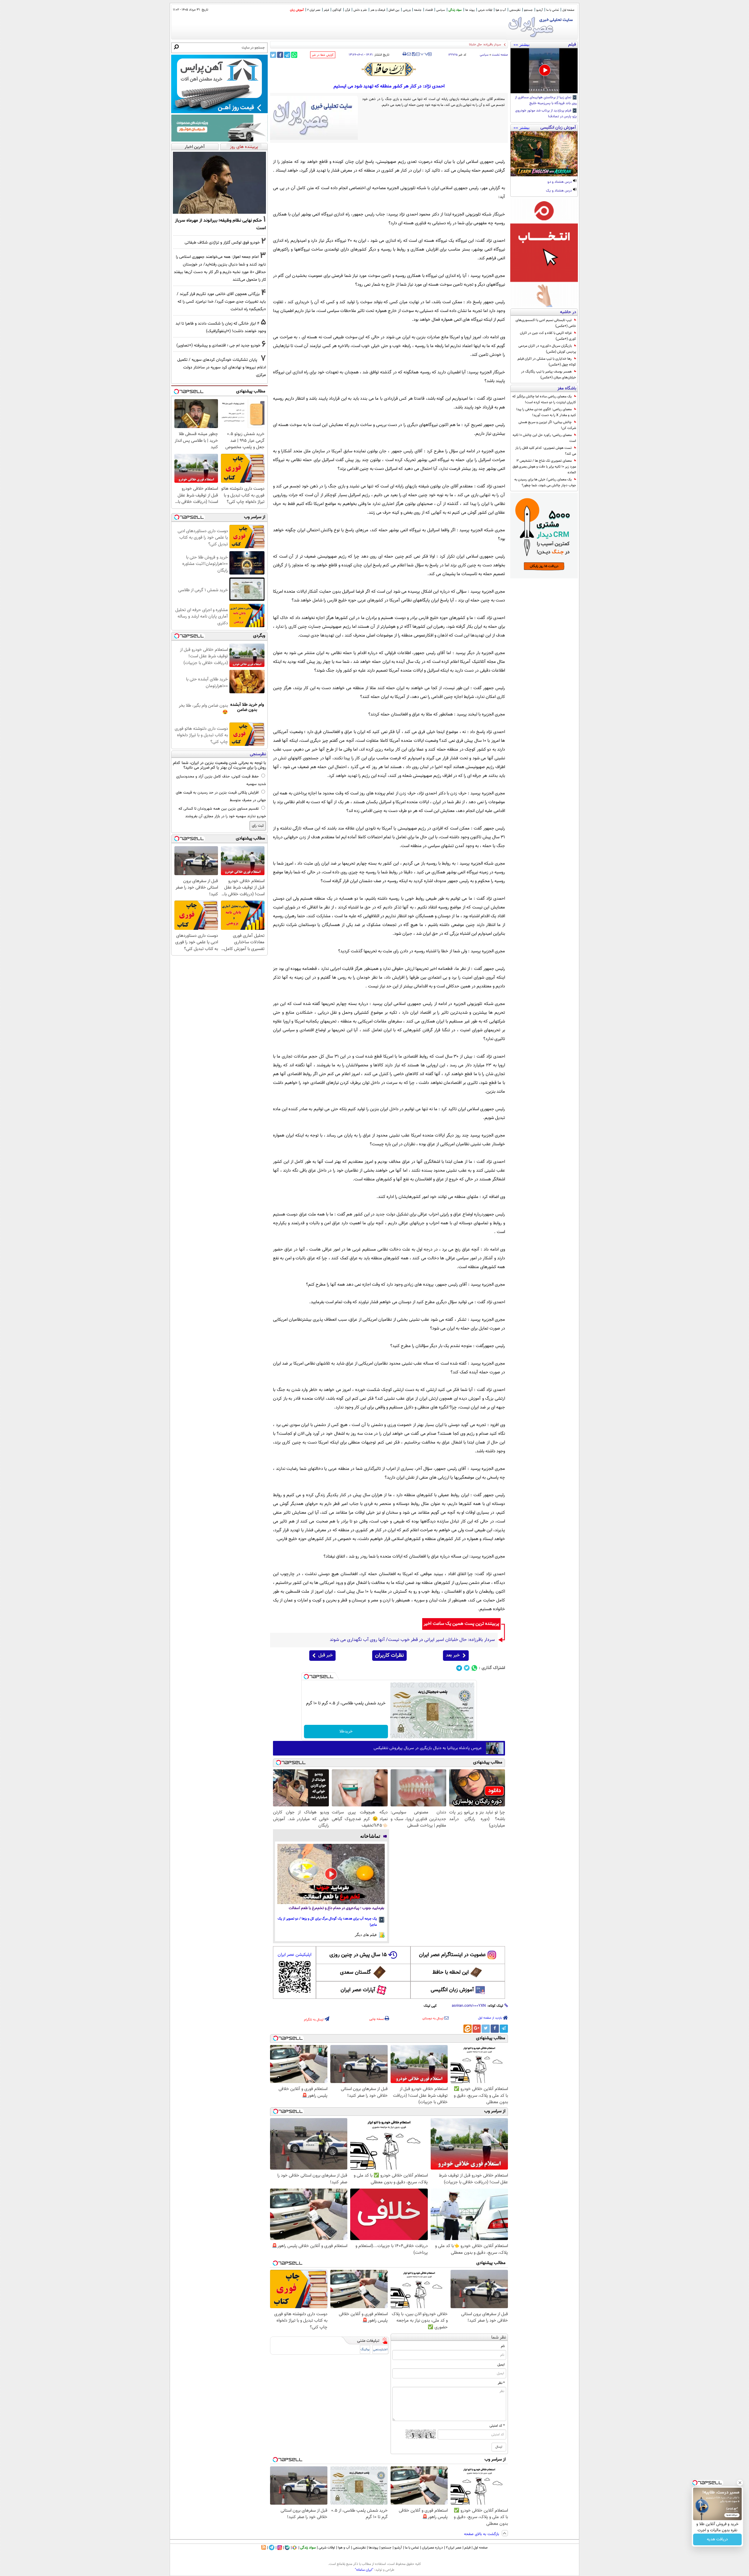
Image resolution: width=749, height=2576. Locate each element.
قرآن (347, 10)
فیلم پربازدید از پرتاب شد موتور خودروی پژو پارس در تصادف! (546, 114)
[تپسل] (306, 1677)
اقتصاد (429, 10)
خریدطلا (346, 1732)
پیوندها (373, 2548)
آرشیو (540, 10)
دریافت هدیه (717, 2539)
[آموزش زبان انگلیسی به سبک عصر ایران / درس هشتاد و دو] (544, 154)
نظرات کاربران (389, 1656)
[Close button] (740, 2483)
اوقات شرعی (485, 10)
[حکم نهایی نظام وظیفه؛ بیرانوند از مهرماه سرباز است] (219, 183)
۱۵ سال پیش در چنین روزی (358, 1955)
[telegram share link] (287, 55)
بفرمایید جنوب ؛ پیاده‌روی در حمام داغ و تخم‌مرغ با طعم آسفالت (336, 1908)
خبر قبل (325, 1655)
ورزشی (407, 10)
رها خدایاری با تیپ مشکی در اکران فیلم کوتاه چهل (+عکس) (547, 362)
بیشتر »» (522, 44)
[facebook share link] (280, 55)
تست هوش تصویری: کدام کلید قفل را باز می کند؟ (546, 451)
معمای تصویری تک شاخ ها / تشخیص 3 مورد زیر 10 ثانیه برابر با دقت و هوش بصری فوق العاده (544, 467)
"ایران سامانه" (364, 2570)
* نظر (501, 2383)
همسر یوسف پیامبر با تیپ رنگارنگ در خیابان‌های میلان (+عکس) (549, 375)
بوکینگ (365, 2350)
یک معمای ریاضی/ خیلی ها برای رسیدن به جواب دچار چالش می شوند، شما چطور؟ (545, 482)
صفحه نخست (500, 55)
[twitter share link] (273, 55)
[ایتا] (468, 2029)
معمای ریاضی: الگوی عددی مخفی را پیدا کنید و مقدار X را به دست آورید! (546, 412)
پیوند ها (470, 10)
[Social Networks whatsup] (474, 1668)
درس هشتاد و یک (559, 191)
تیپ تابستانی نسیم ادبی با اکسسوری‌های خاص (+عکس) (546, 323)
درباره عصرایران (432, 2548)
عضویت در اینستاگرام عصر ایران (452, 1955)
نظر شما (499, 2338)
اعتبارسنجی (380, 2350)
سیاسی (441, 10)
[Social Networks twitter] (467, 1668)
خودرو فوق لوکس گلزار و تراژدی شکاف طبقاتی (222, 243)
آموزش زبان (297, 10)
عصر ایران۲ (454, 2548)
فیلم (326, 10)
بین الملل (394, 10)
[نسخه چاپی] (404, 54)
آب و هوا (501, 10)
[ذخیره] (413, 55)
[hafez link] (389, 69)
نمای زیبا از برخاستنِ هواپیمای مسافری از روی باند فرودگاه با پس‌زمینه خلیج (546, 101)
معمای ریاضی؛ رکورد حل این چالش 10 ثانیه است (544, 438)
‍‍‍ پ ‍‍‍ (425, 54)
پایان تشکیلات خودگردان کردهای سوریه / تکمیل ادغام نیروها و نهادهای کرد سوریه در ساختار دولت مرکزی (222, 367)
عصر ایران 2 (314, 10)
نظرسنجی (515, 10)
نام (503, 2346)
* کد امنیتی (497, 2426)
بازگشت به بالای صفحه (482, 2534)
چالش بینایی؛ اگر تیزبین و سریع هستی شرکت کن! (547, 425)
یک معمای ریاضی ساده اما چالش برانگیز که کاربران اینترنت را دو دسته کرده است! (544, 399)
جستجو (528, 10)
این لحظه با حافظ (451, 1972)
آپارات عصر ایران (358, 1990)
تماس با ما (553, 10)
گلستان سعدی (355, 1972)
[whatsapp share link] (294, 55)
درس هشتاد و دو (560, 182)
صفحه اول (568, 10)
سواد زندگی (455, 10)
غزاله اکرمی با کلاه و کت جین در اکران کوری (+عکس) (548, 336)
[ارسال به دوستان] (409, 54)
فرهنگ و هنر (378, 10)
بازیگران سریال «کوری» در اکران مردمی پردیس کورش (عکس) (547, 349)
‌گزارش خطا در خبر (323, 55)
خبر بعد (453, 1655)
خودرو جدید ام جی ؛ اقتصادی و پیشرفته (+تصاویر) (218, 345)
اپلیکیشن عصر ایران (294, 1955)
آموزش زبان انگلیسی (452, 1990)
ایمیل (501, 2365)
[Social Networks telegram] (459, 1668)
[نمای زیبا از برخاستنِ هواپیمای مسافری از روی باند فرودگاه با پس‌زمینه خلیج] (544, 71)
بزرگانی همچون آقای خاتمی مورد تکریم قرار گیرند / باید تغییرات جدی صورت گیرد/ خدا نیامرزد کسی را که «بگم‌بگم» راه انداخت (221, 302)
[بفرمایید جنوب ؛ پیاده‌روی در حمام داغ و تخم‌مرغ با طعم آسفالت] (331, 1874)
